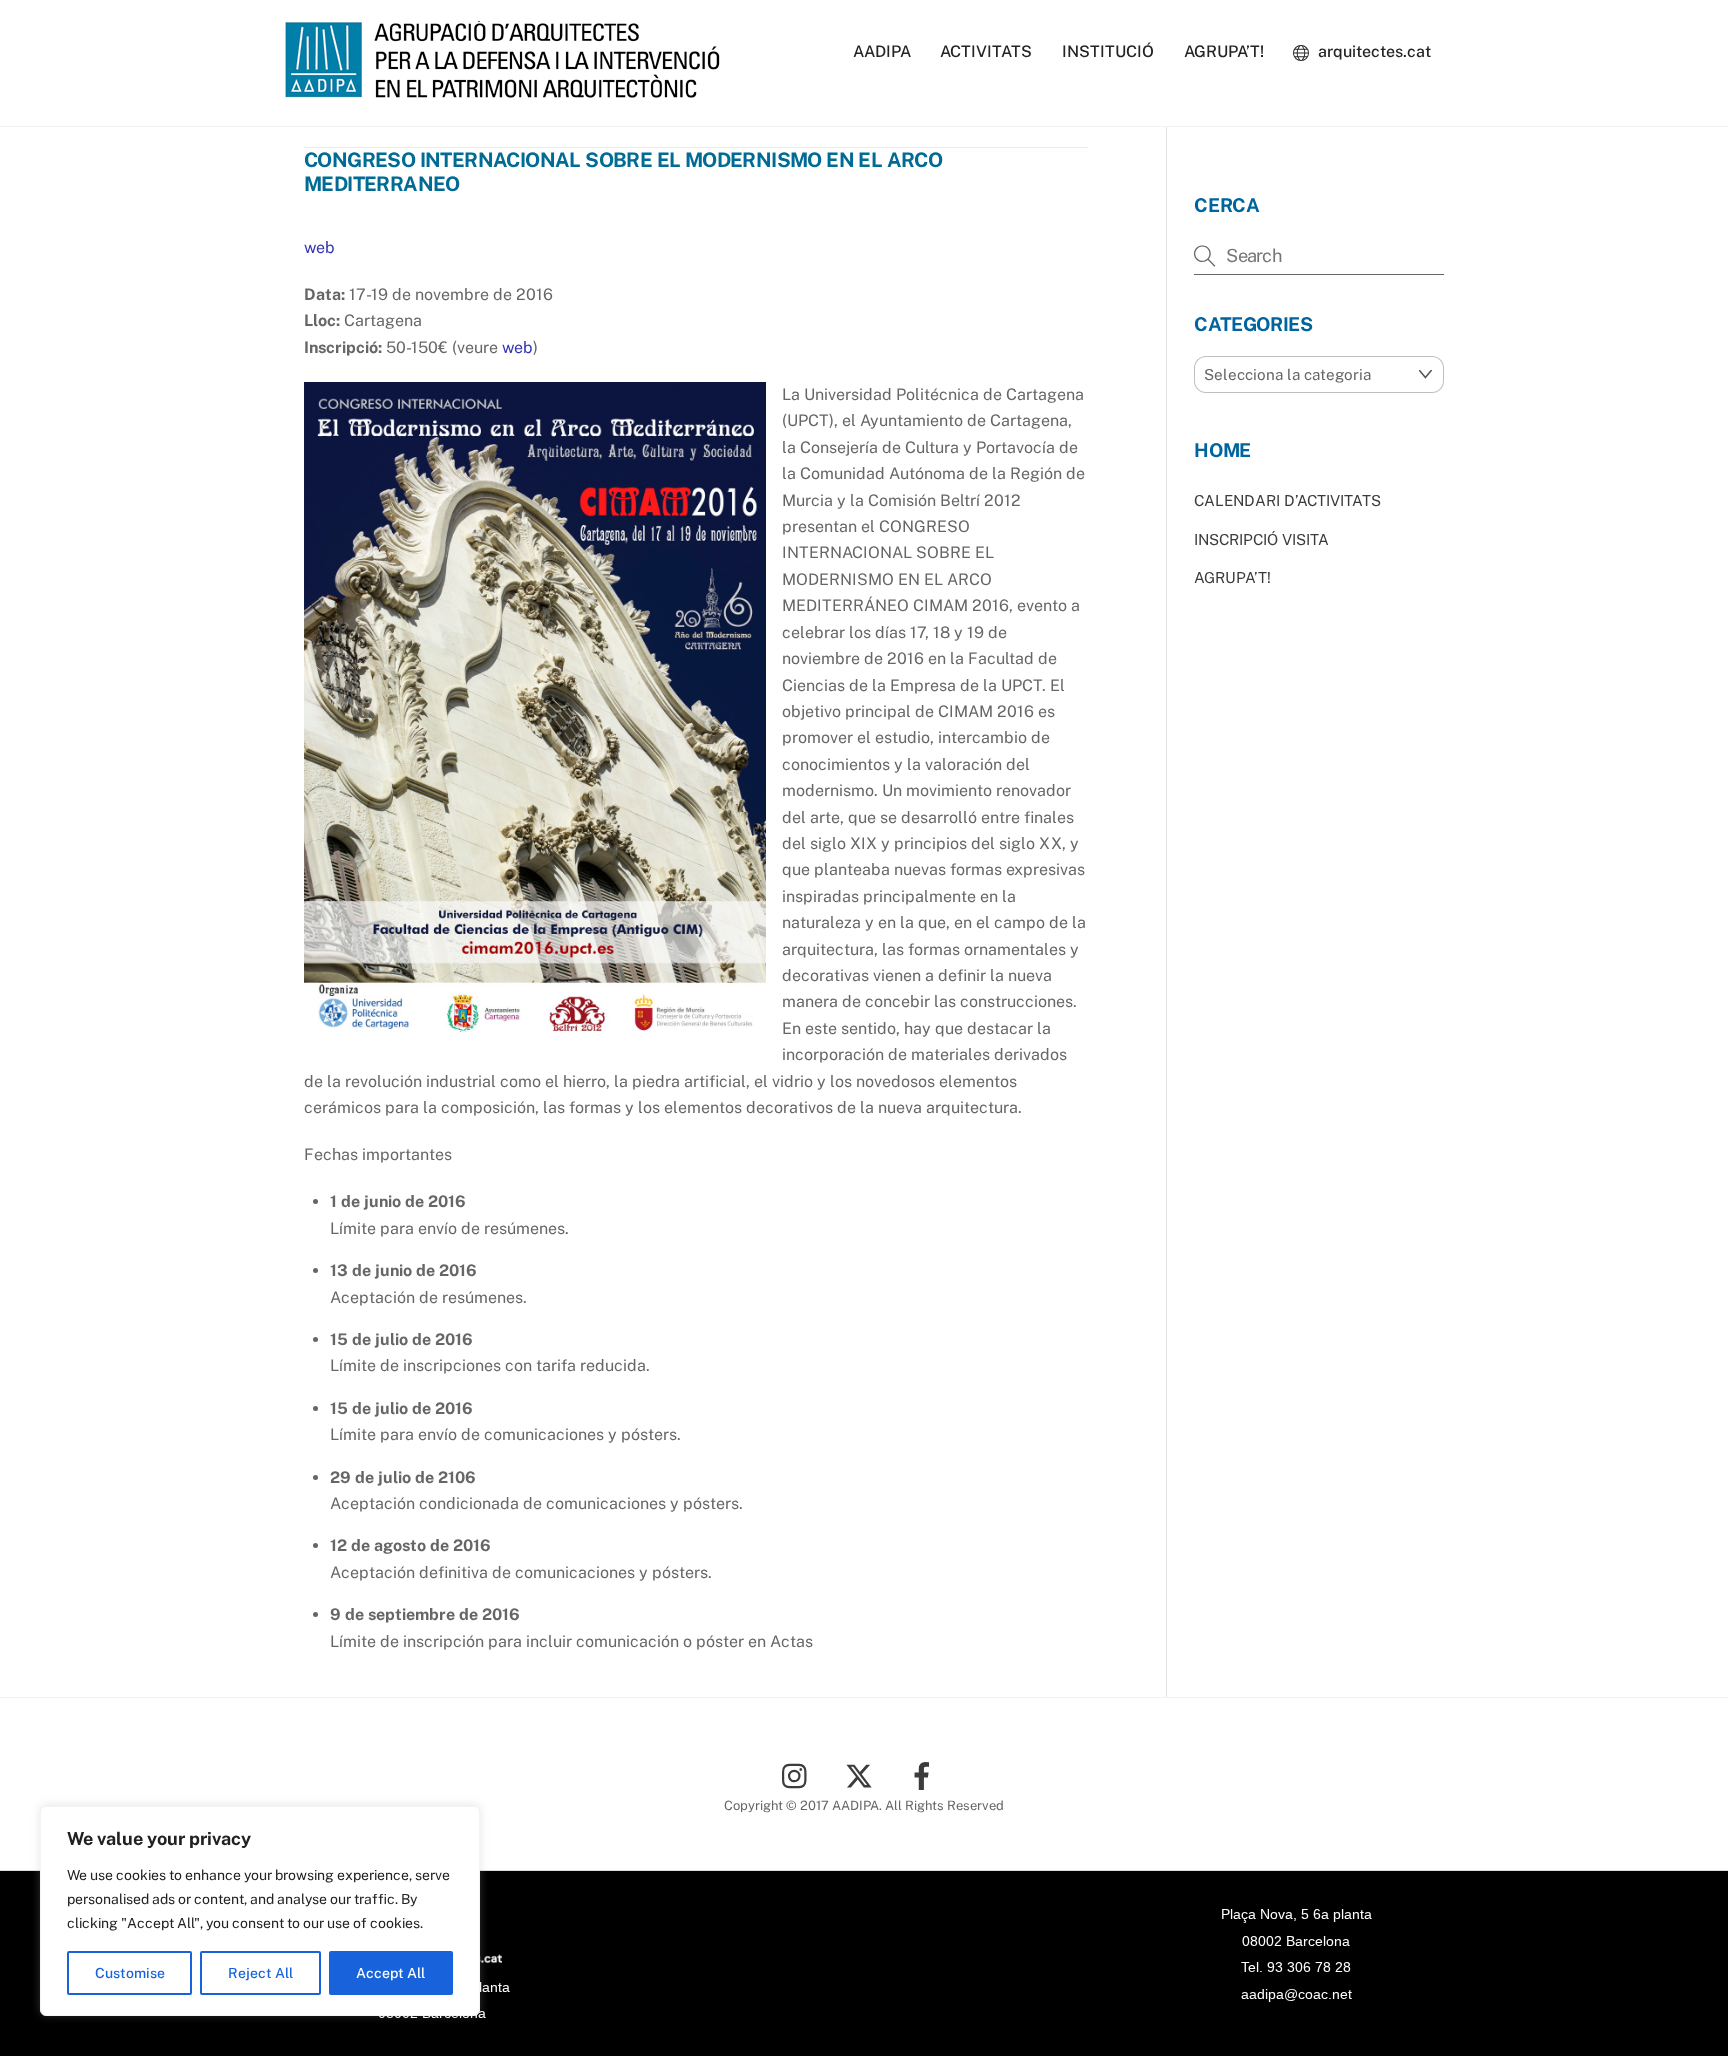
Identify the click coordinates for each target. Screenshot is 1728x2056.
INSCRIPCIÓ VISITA (1261, 539)
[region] (260, 1911)
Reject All (260, 1973)
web (319, 247)
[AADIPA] (509, 88)
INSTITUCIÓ (1108, 51)
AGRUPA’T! (1224, 51)
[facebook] (925, 1774)
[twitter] (862, 1774)
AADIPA (882, 51)
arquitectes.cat (1372, 51)
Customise (130, 1973)
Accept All (390, 1973)
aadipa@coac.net (1296, 1994)
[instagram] (799, 1774)
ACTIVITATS (986, 51)
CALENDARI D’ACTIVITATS (1287, 500)
